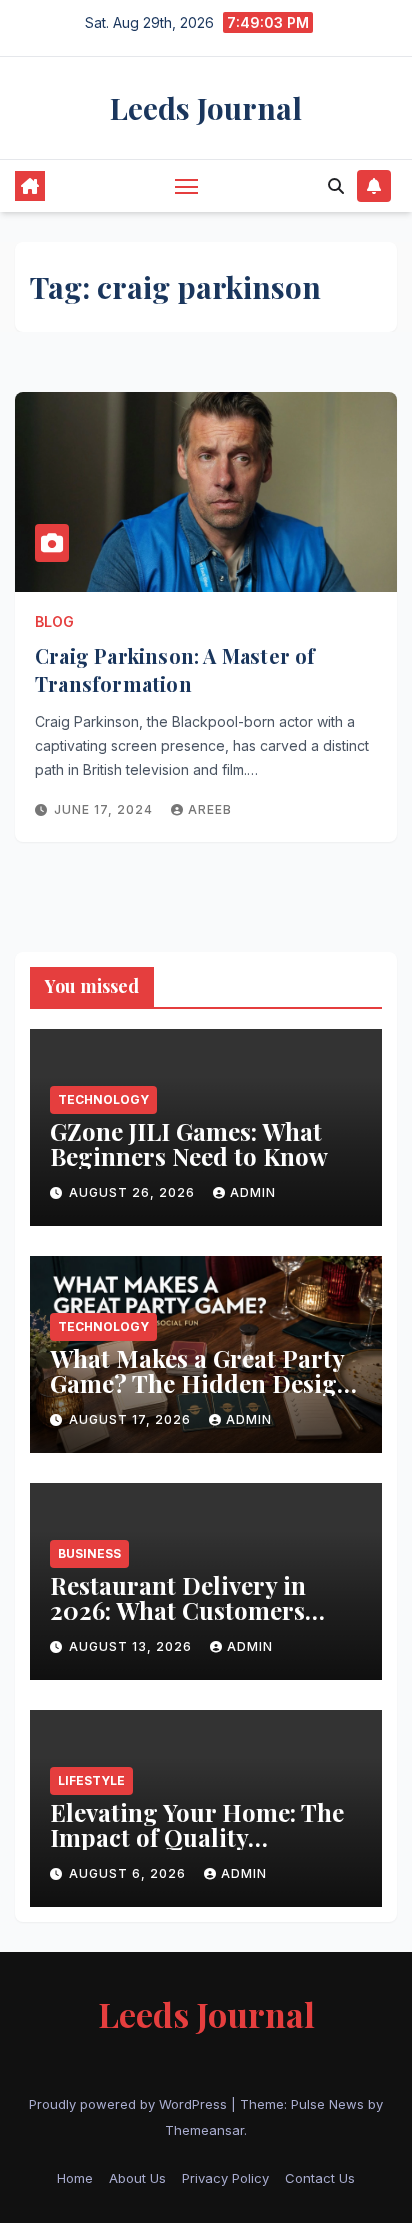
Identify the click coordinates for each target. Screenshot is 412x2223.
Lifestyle (91, 1780)
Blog (54, 621)
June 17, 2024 (105, 809)
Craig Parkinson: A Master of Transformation (175, 669)
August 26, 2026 (134, 1192)
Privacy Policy (225, 2178)
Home (75, 2178)
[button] (336, 186)
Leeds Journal (206, 108)
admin (253, 1192)
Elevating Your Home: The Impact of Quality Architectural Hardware (197, 1837)
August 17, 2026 (132, 1419)
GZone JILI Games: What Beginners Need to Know (192, 1143)
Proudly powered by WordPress (130, 2104)
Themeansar (204, 2130)
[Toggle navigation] (187, 186)
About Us (137, 2178)
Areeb (210, 809)
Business (89, 1553)
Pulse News (327, 2104)
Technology (103, 1099)
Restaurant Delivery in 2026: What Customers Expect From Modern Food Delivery (203, 1622)
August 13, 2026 (132, 1646)
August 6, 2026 (129, 1873)
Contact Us (320, 2178)
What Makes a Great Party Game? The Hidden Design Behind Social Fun (201, 1383)
